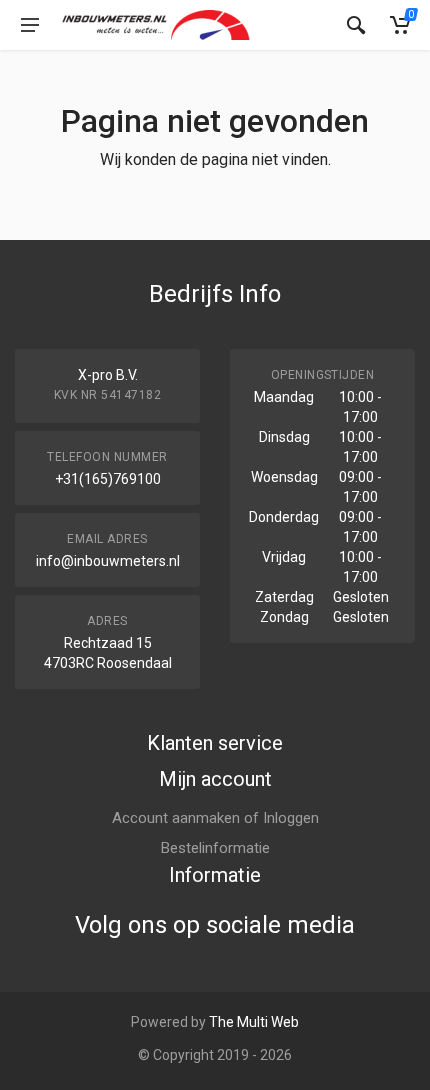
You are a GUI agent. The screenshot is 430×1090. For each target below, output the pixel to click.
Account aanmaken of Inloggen (215, 818)
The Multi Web (254, 1022)
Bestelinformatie (215, 848)
